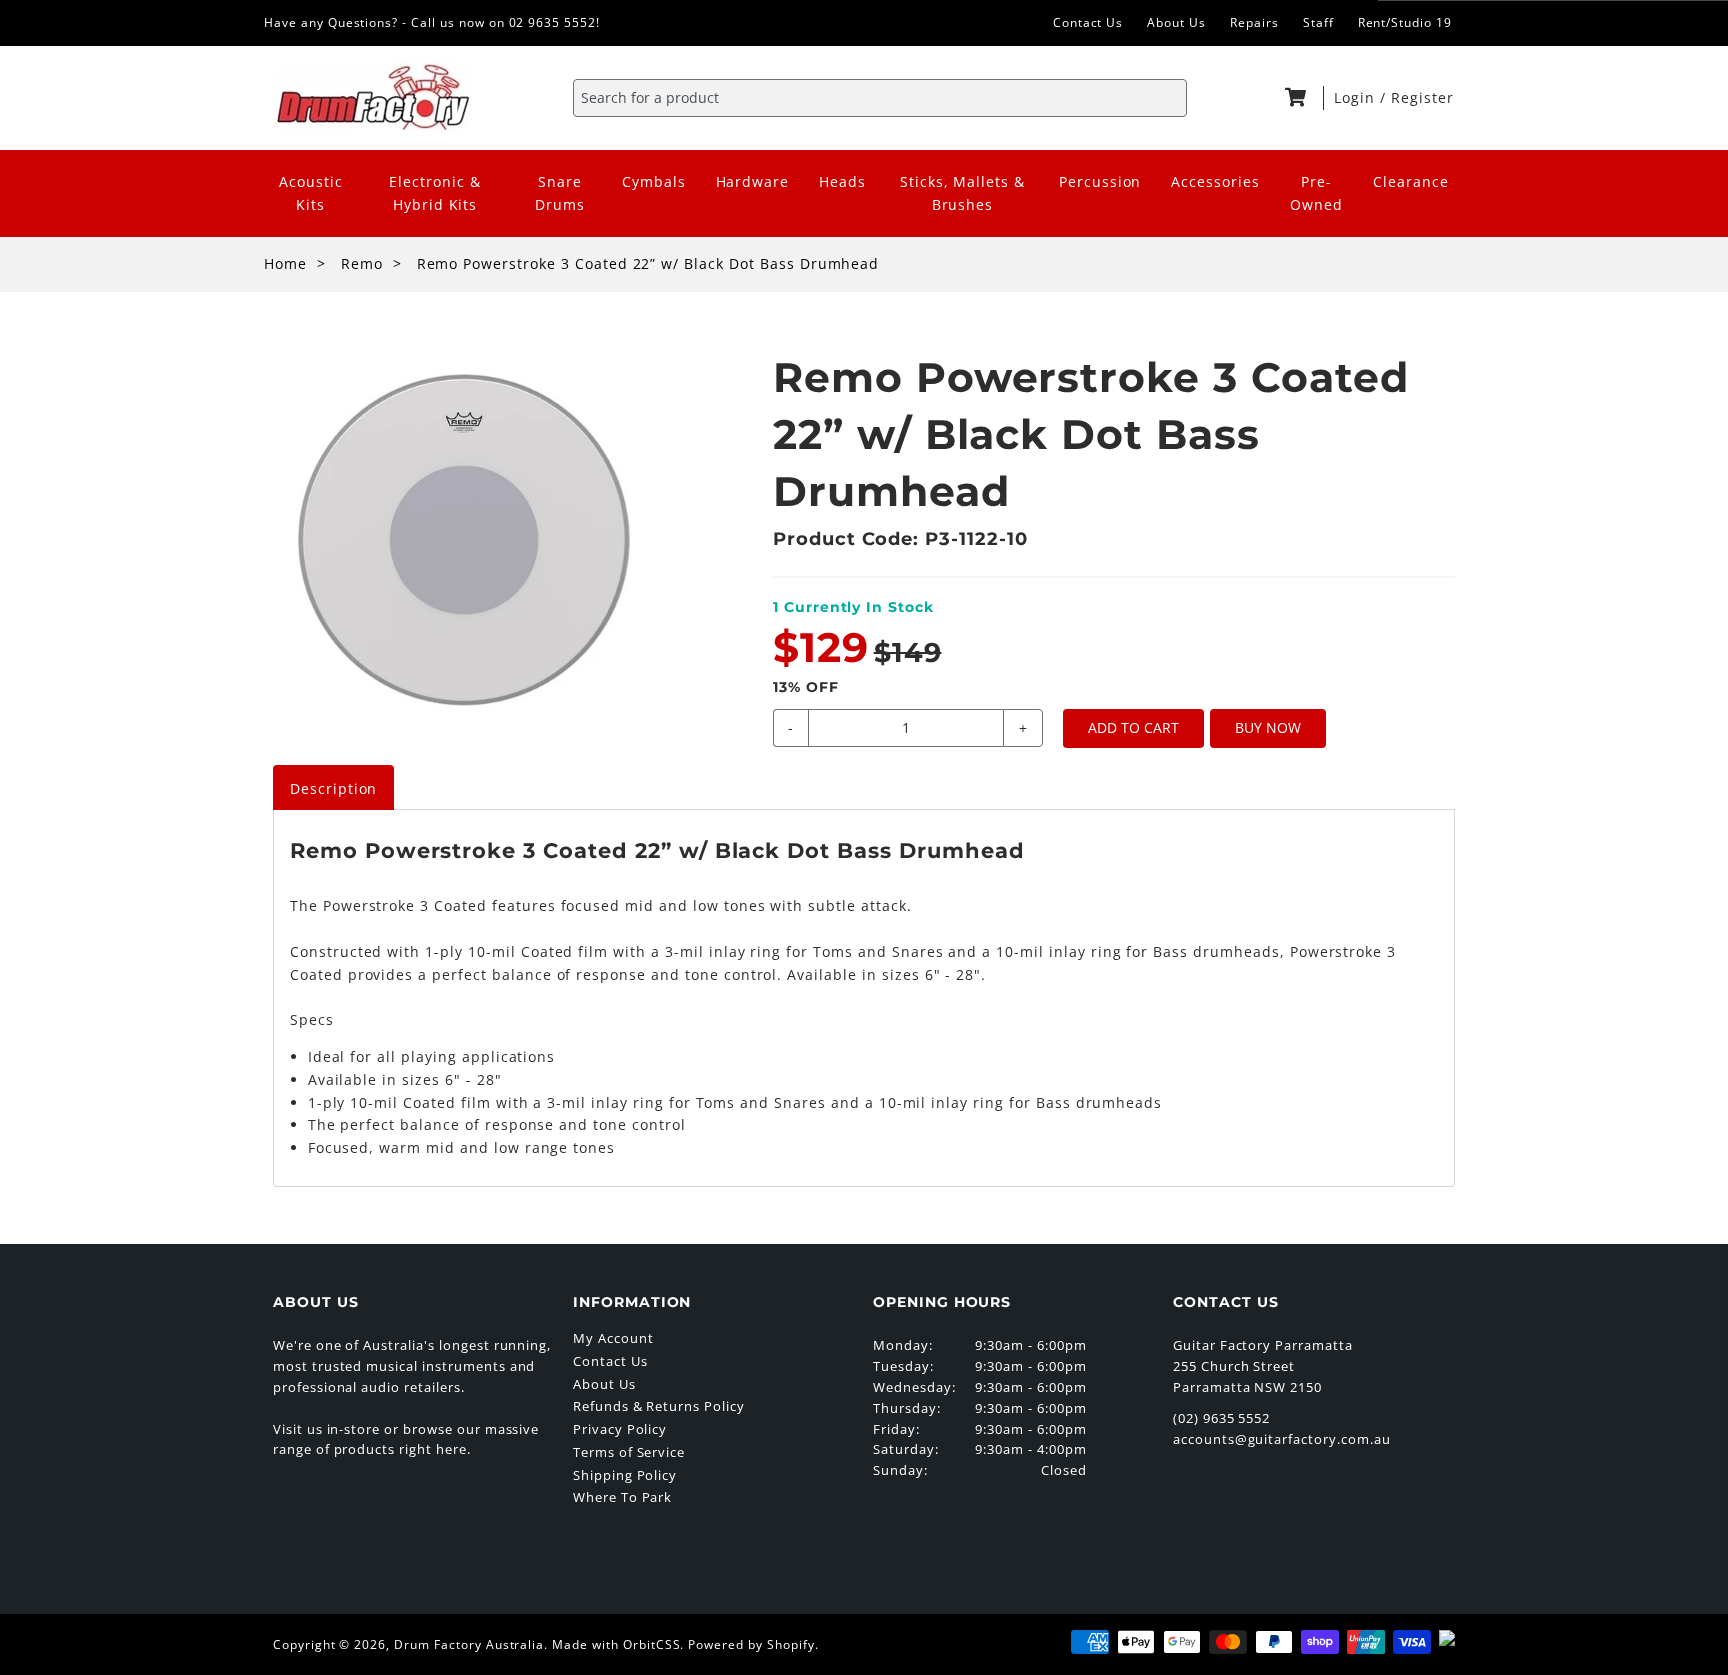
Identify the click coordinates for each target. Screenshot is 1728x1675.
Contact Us (1088, 22)
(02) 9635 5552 (1221, 1418)
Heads (842, 181)
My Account (613, 1338)
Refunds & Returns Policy (659, 1406)
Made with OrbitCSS (616, 1644)
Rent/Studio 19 (1405, 22)
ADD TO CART (1133, 727)
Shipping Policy (625, 1475)
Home (285, 263)
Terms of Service (629, 1452)
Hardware (753, 181)
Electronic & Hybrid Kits (435, 193)
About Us (1176, 22)
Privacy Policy (620, 1429)
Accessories (1215, 181)
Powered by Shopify (751, 1644)
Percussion (1100, 181)
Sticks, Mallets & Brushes (962, 193)
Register (1422, 97)
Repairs (1254, 22)
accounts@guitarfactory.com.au (1282, 1439)
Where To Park (622, 1497)
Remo (362, 263)
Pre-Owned (1316, 193)
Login (1357, 97)
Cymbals (654, 181)
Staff (1318, 22)
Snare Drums (560, 193)
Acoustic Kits (311, 193)
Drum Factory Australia (469, 1644)
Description (334, 788)
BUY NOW (1268, 727)
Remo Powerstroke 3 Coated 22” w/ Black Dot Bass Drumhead (648, 263)
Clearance (1411, 181)
